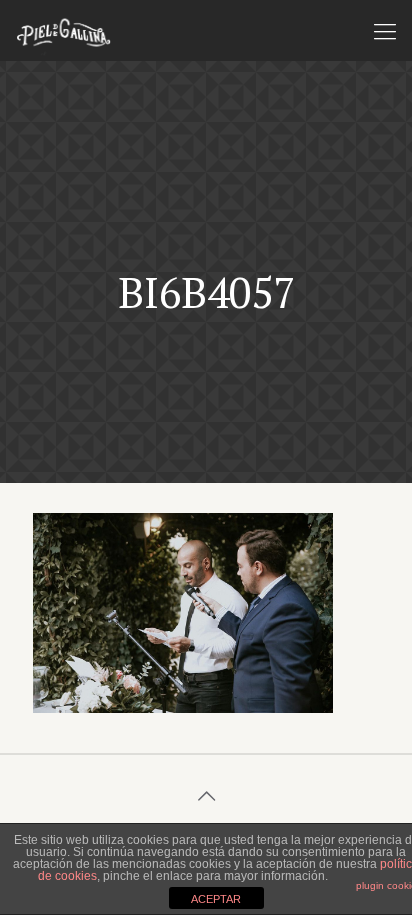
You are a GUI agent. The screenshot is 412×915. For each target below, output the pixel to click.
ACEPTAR (216, 899)
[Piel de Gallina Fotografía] (63, 30)
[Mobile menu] (385, 30)
